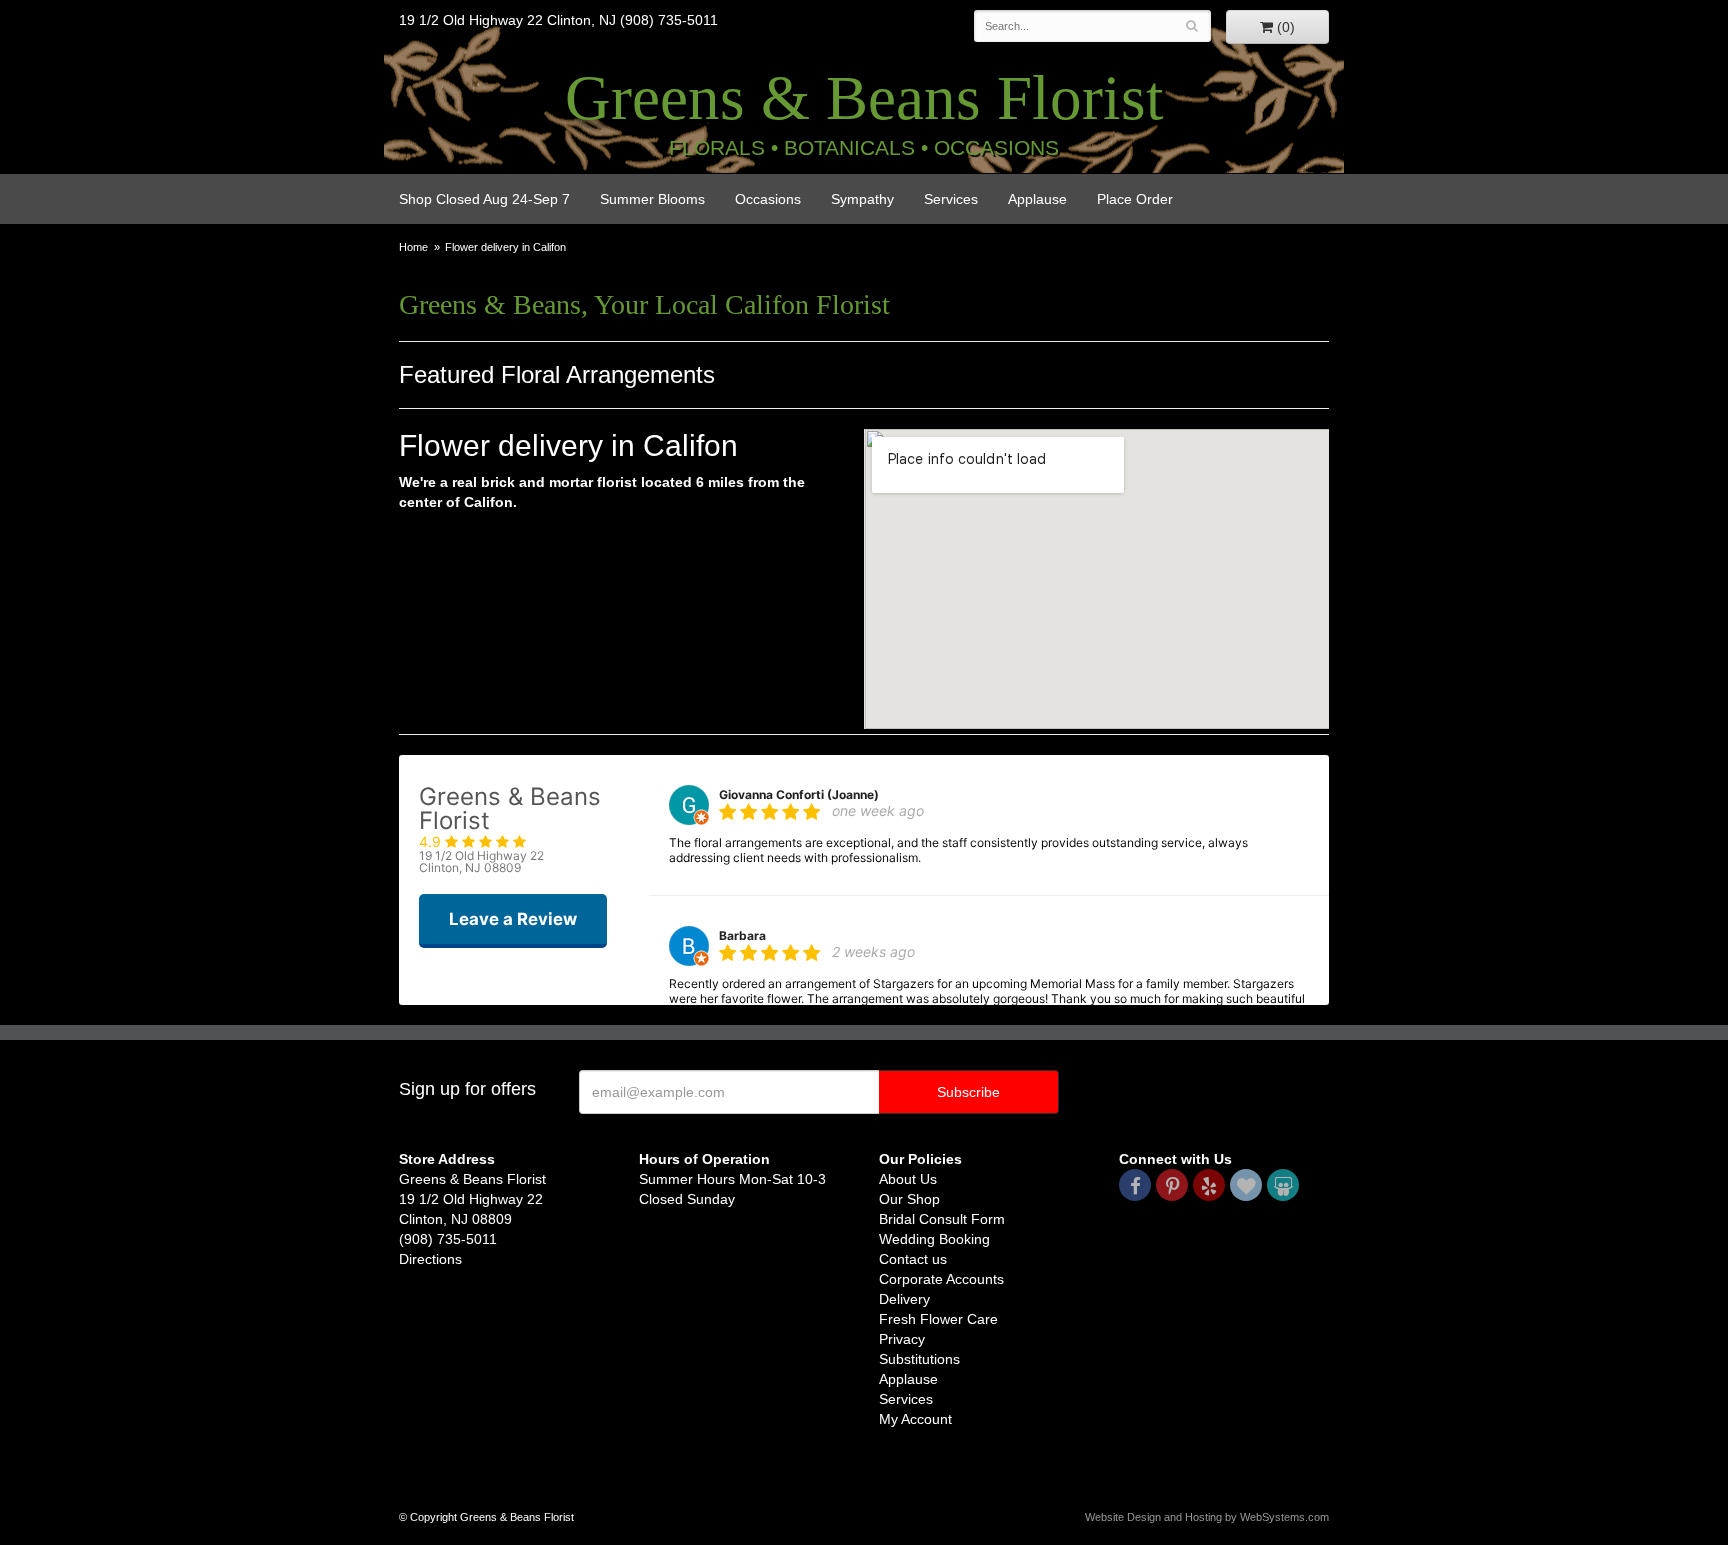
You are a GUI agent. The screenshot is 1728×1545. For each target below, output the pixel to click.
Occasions (768, 199)
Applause (1037, 199)
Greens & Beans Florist (864, 98)
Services (951, 199)
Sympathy (862, 199)
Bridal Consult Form (942, 1219)
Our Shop (909, 1199)
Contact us (913, 1259)
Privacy (902, 1339)
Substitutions (919, 1359)
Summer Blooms (652, 199)
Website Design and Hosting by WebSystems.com (1207, 1517)
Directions (430, 1259)
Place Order (1135, 199)
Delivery (904, 1299)
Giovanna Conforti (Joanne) (799, 794)
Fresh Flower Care (938, 1319)
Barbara (742, 935)
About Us (908, 1179)
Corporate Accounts (941, 1279)
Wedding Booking (934, 1239)
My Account (915, 1419)
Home (413, 247)
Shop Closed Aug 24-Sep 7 (484, 199)
